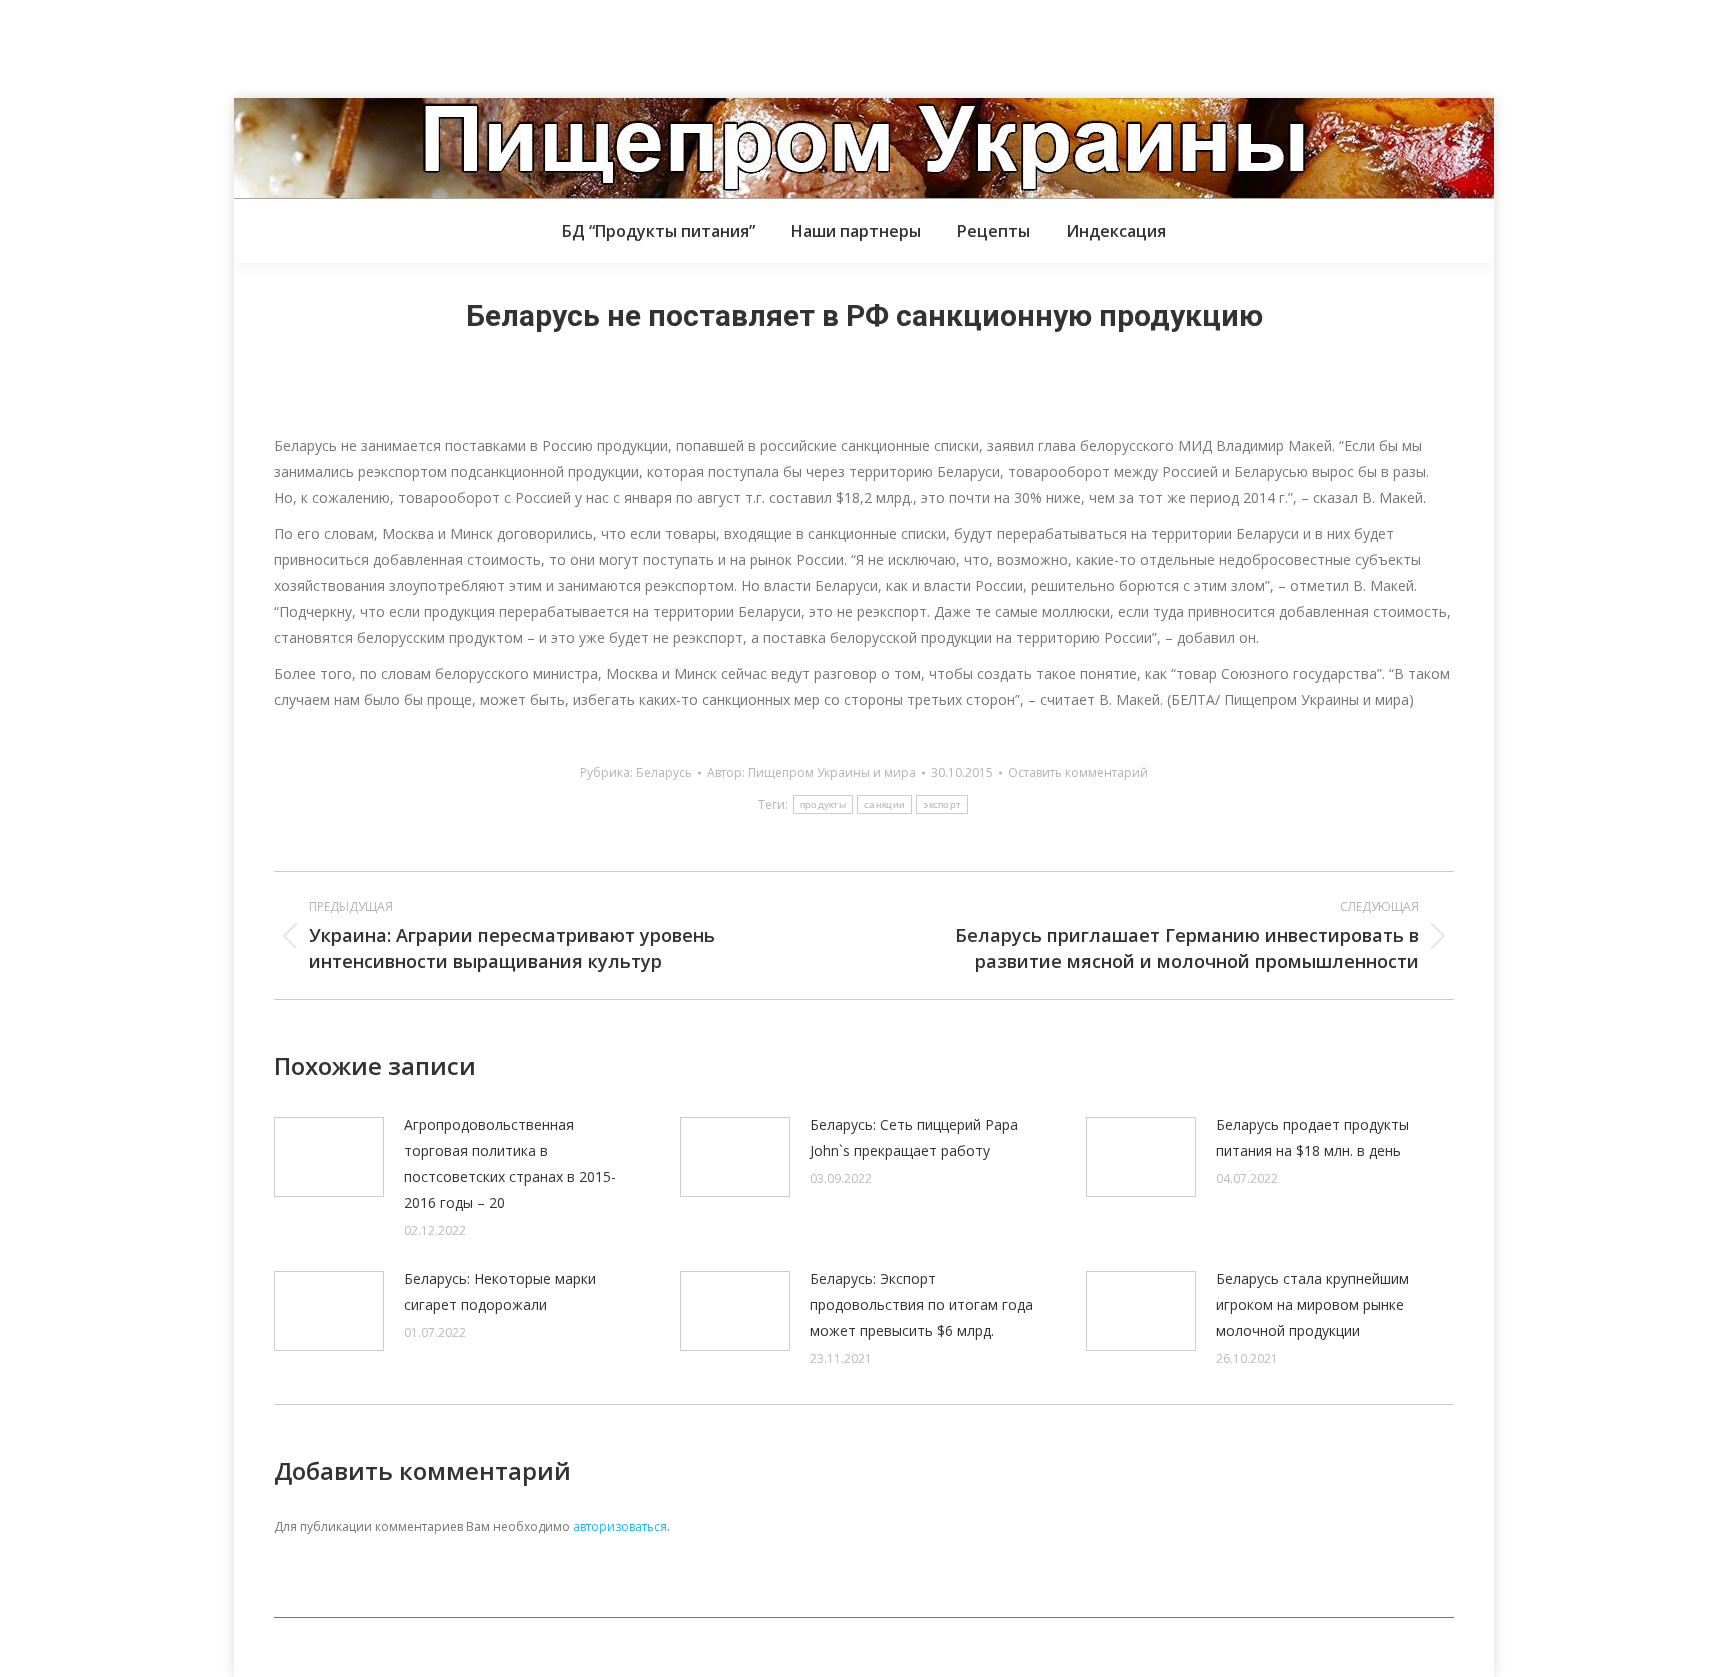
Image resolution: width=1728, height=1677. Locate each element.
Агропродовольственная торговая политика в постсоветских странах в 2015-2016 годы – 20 (510, 1163)
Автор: (811, 772)
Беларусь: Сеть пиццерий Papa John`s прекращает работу (914, 1137)
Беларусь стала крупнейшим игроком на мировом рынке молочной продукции (1312, 1304)
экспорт (942, 804)
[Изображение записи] (329, 1157)
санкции (884, 804)
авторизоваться (620, 1526)
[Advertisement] (364, 45)
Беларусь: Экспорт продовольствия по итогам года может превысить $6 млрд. (921, 1304)
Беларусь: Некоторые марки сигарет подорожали (500, 1291)
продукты (823, 804)
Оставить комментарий (1078, 772)
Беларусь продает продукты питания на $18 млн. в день (1312, 1137)
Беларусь (664, 772)
